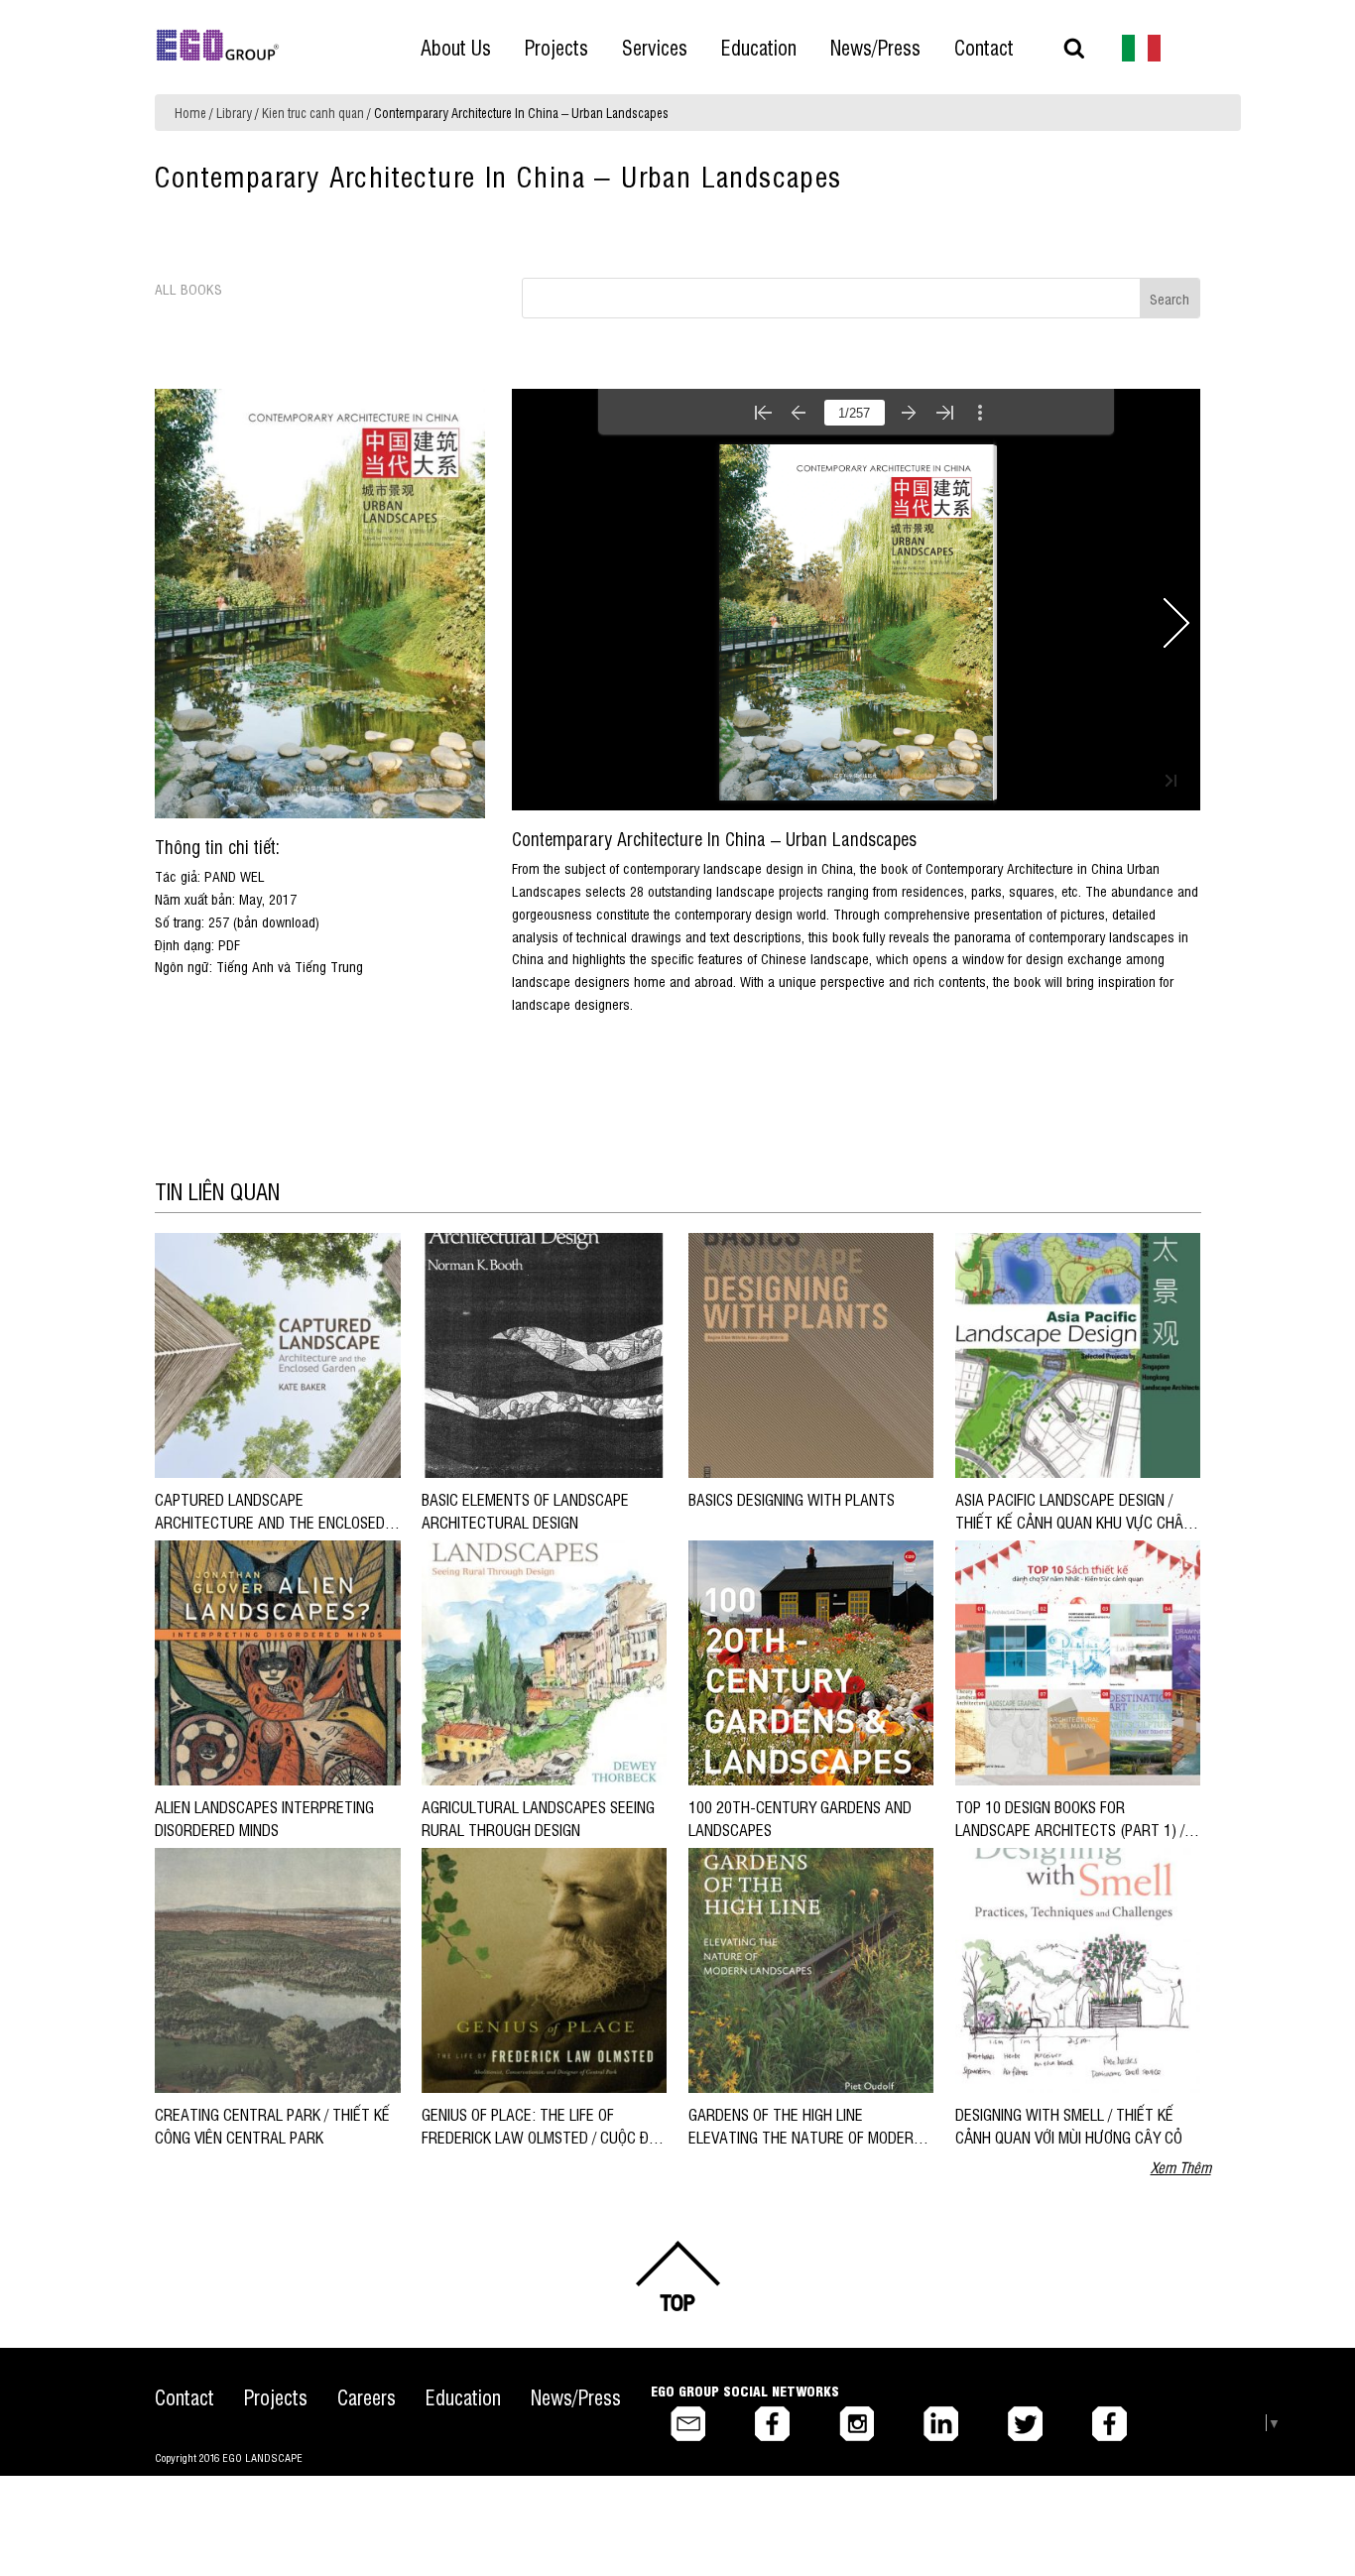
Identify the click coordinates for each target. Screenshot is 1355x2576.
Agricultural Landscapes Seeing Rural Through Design (538, 1817)
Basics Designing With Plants (792, 1499)
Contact (185, 2397)
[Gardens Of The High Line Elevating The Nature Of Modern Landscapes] (811, 1969)
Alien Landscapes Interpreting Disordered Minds (264, 1817)
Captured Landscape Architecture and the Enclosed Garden (270, 1521)
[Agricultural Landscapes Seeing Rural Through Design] (544, 1662)
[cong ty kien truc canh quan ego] (1142, 46)
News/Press (576, 2397)
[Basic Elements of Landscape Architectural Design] (544, 1354)
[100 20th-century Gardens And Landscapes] (811, 1662)
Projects (276, 2397)
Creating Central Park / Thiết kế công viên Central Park (272, 2125)
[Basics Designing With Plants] (811, 1354)
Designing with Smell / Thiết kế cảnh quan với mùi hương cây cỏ (1069, 2125)
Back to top (677, 2276)
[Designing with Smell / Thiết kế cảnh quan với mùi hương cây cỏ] (1078, 1969)
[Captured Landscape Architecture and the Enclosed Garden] (277, 1354)
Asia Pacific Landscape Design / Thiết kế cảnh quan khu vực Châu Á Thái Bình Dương (1074, 1521)
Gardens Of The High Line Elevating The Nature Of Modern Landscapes (805, 2136)
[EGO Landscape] (218, 46)
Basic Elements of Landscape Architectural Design (525, 1510)
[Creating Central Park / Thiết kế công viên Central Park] (277, 1969)
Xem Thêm (1181, 2167)
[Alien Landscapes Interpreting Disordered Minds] (277, 1662)
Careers (367, 2397)
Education (463, 2397)
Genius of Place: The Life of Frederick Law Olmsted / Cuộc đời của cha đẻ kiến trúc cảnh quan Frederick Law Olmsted (541, 2147)
